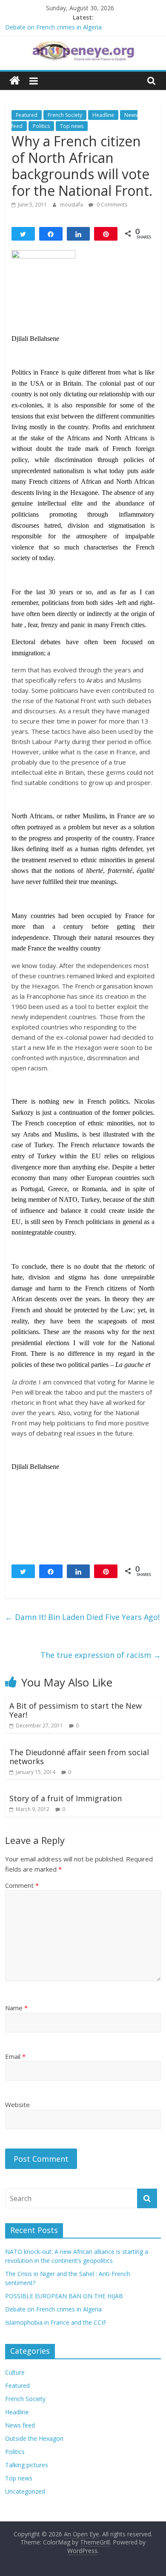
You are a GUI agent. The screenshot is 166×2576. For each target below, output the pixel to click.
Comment (22, 1885)
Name (16, 2008)
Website (17, 2105)
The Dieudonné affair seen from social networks (79, 1757)
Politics (41, 126)
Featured (27, 115)
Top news (72, 126)
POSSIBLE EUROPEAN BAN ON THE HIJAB (64, 2296)
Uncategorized (25, 2491)
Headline (103, 115)
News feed (20, 2425)
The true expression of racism (101, 1655)
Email (15, 2056)
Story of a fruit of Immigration (66, 1798)
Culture (15, 2372)
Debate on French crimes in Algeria (53, 27)
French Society (65, 115)
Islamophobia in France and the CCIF (56, 2322)
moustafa (72, 205)
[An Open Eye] (15, 81)
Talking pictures (27, 2465)
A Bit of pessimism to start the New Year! (76, 1710)
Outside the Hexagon (34, 2438)
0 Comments (111, 205)
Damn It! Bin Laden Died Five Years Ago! (82, 1617)
